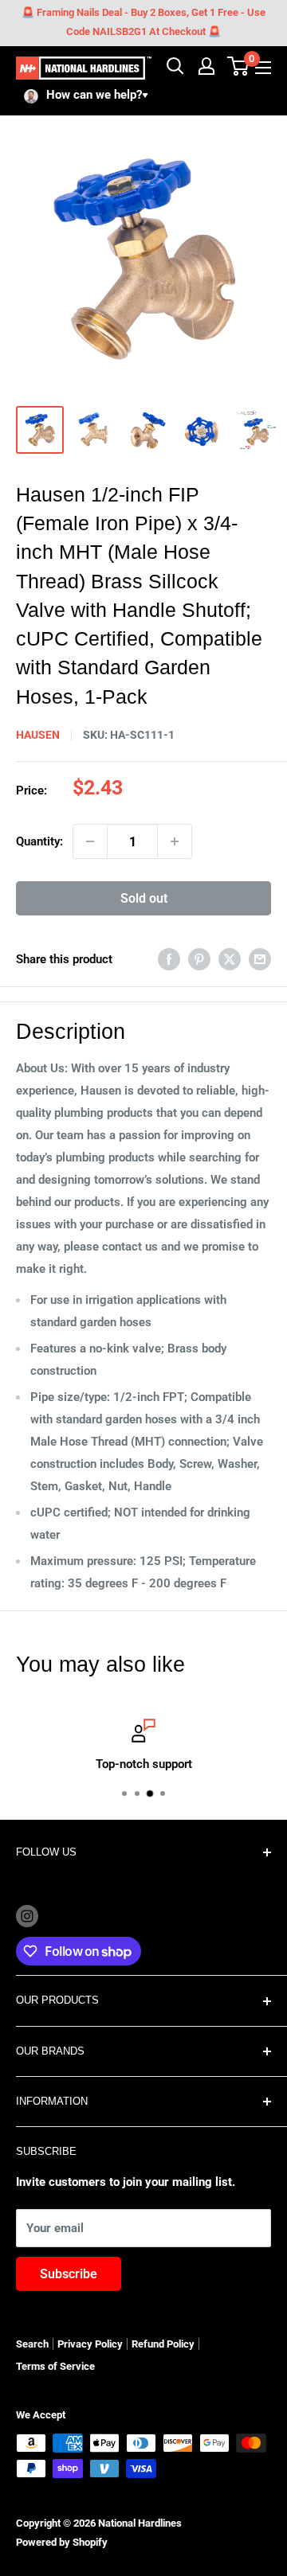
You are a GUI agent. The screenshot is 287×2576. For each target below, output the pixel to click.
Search (32, 2344)
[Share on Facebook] (169, 959)
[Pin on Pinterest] (199, 959)
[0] (239, 66)
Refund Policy (163, 2344)
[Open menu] (263, 68)
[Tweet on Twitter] (230, 959)
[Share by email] (260, 959)
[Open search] (175, 66)
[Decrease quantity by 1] (90, 841)
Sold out (144, 898)
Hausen (38, 735)
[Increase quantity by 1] (175, 841)
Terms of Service (55, 2366)
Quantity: (39, 841)
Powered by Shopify (62, 2542)
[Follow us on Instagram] (27, 1916)
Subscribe (69, 2274)
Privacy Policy (90, 2344)
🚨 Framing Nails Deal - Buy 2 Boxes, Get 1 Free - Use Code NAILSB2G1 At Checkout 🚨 (143, 22)
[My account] (206, 66)
